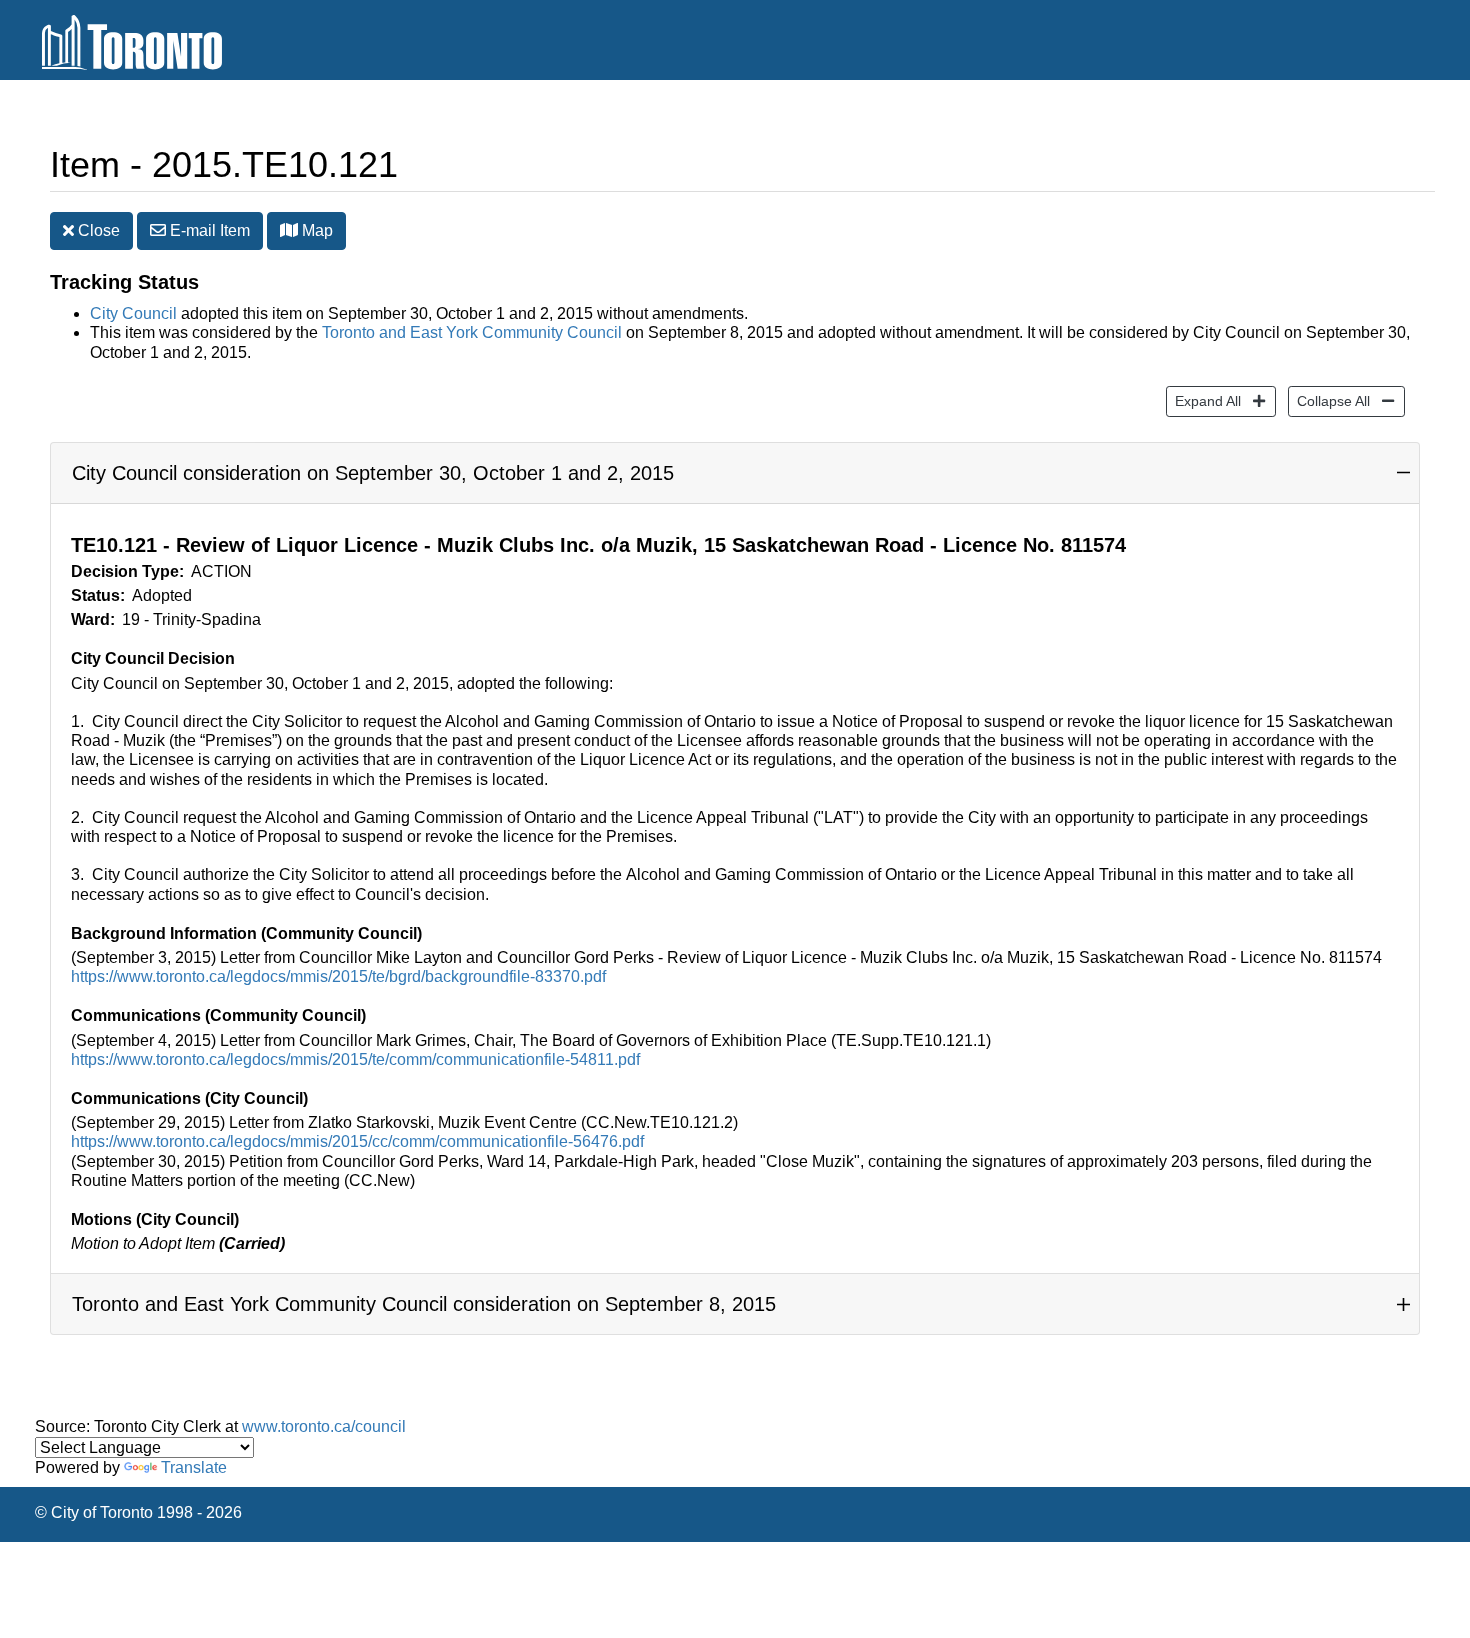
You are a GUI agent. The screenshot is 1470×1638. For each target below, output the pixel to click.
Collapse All (1329, 400)
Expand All (1203, 400)
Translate (194, 1467)
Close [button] (97, 230)
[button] (289, 230)
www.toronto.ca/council (324, 1426)
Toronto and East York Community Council (472, 332)
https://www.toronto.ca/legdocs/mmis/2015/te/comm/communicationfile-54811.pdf (355, 1059)
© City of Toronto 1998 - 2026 (138, 1512)
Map (315, 230)
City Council (133, 313)
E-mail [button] (208, 230)
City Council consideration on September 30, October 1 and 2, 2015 (373, 473)
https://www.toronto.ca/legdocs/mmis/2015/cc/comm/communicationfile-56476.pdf (357, 1141)
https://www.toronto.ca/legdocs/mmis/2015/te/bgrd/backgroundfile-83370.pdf (338, 976)
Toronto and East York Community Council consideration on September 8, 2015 (424, 1304)
